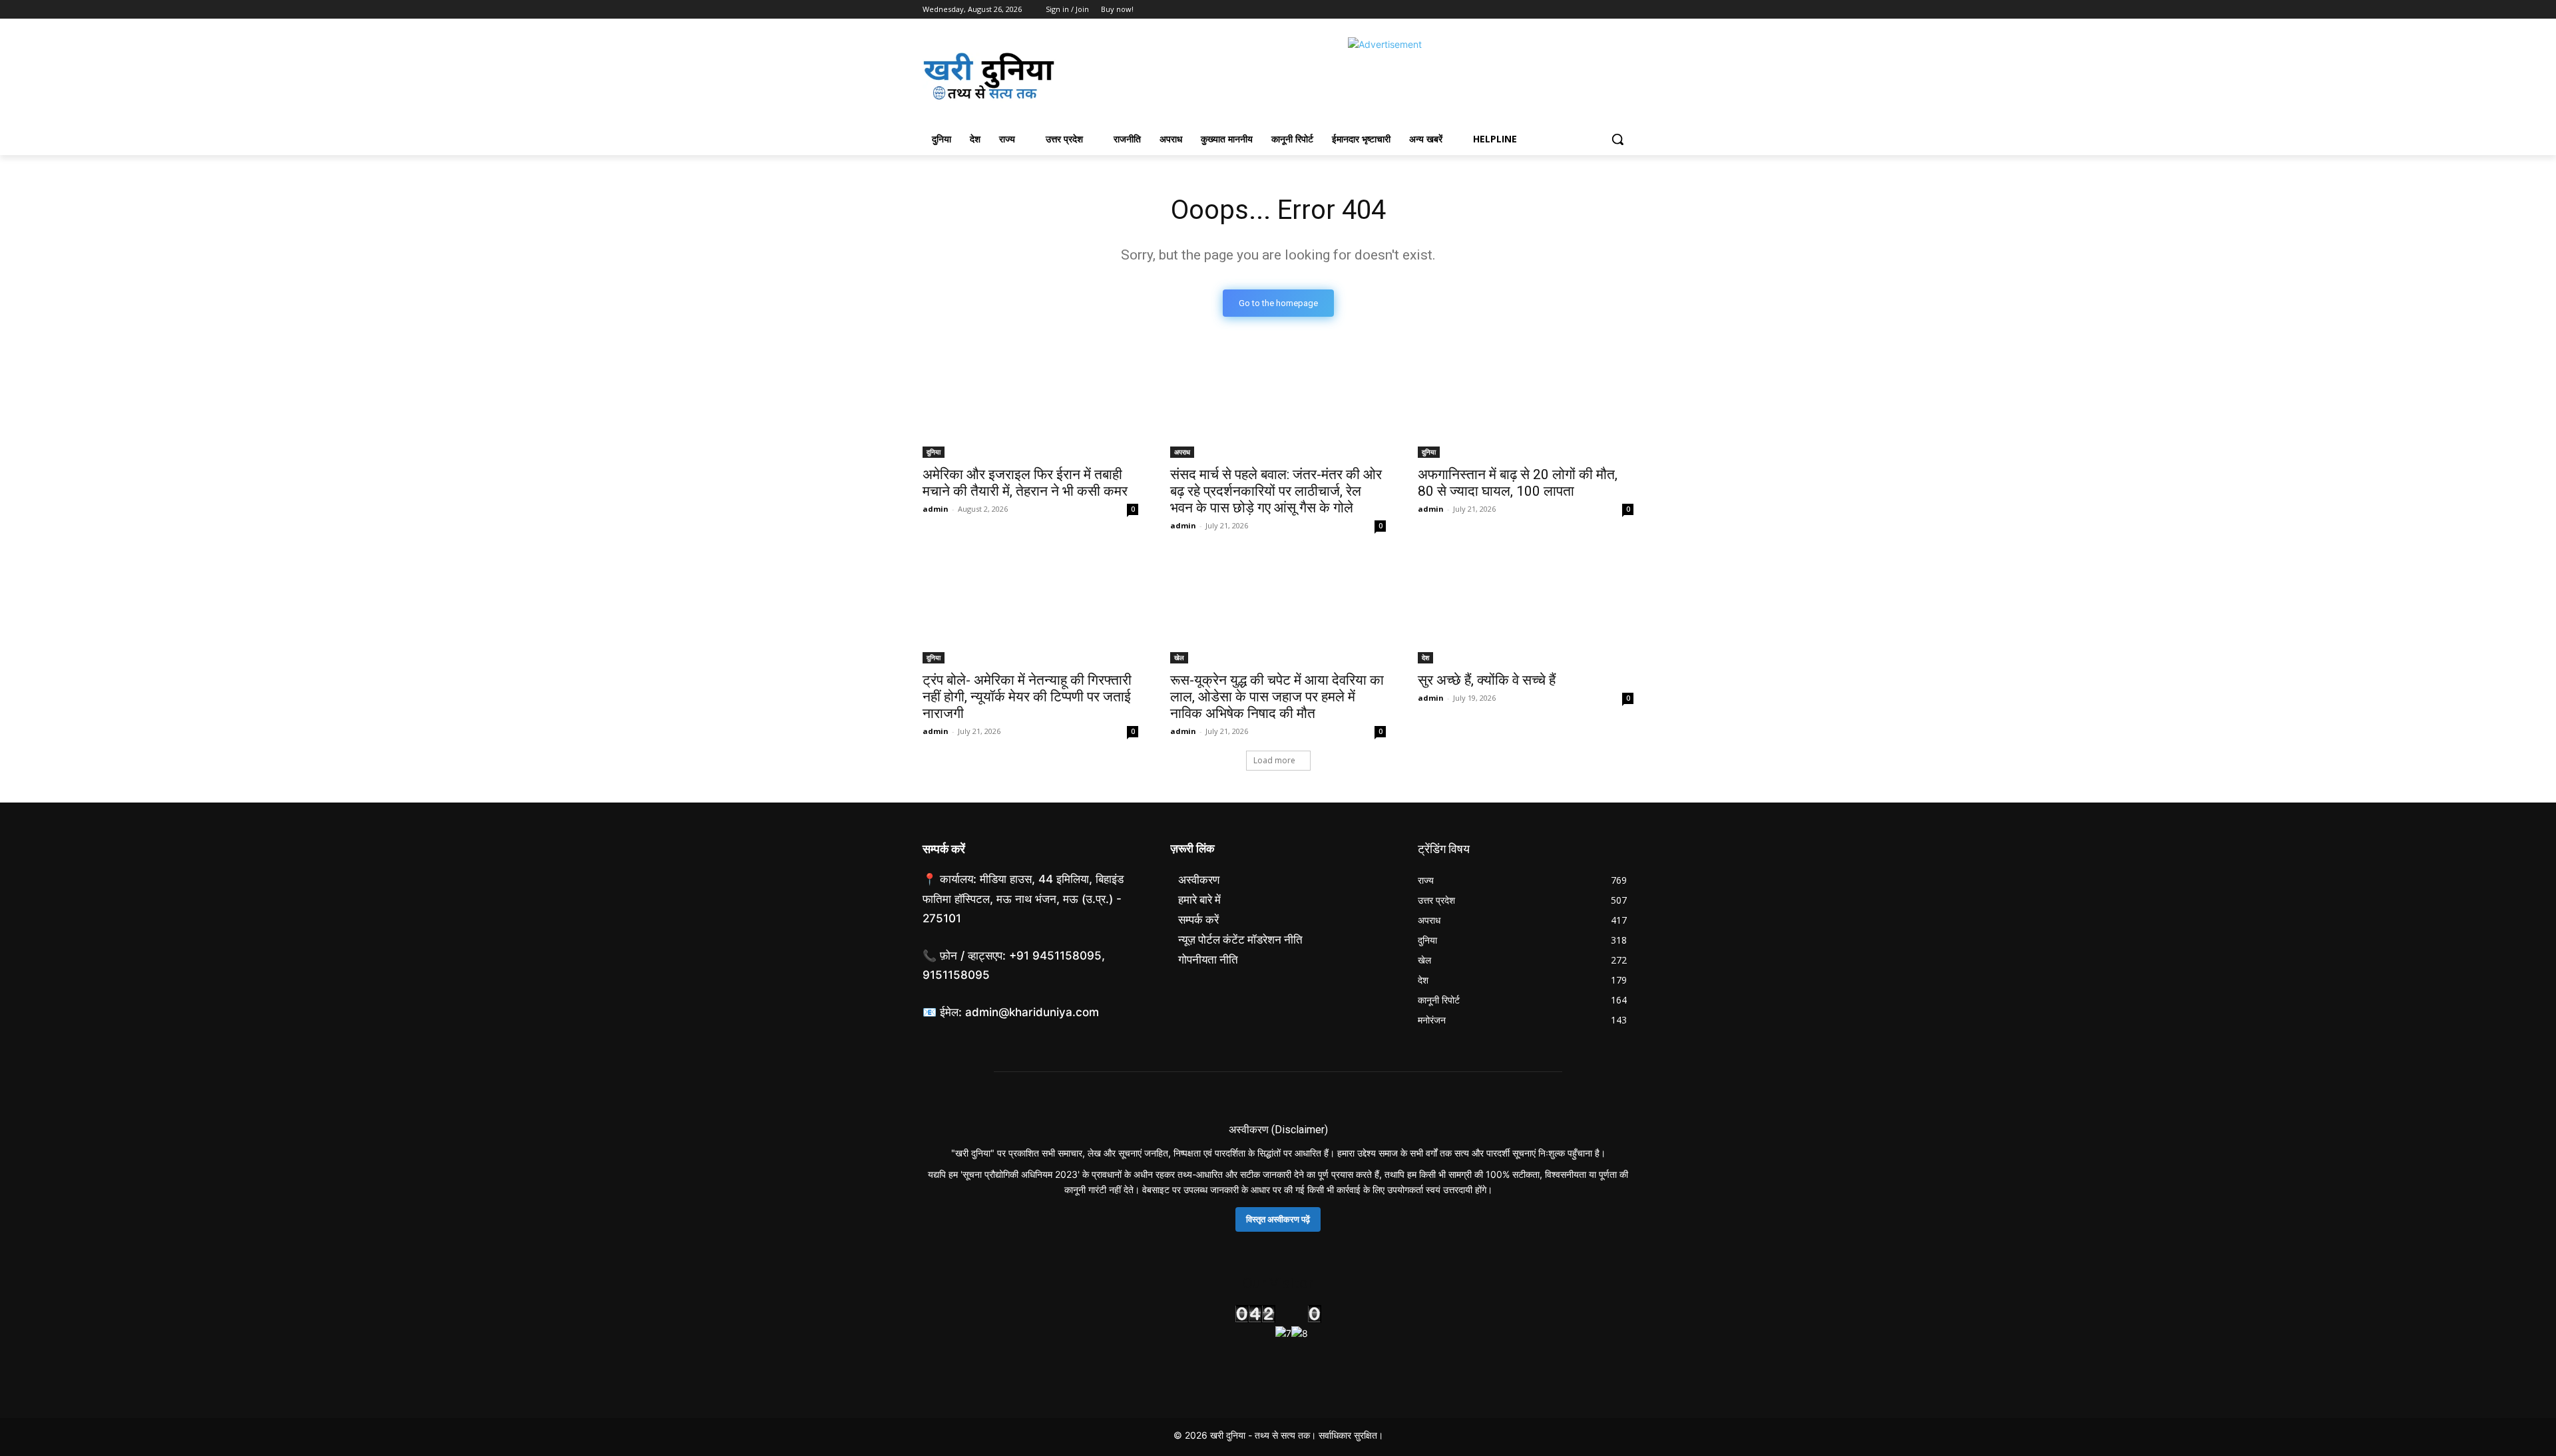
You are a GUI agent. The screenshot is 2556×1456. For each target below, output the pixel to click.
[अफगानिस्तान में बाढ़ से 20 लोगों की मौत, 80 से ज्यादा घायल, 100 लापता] (1526, 404)
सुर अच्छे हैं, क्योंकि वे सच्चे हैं (1487, 680)
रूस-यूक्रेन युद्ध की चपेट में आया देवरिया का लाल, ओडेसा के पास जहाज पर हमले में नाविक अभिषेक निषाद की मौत (1277, 697)
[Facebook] (1552, 10)
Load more (1274, 760)
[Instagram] (1571, 10)
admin (936, 509)
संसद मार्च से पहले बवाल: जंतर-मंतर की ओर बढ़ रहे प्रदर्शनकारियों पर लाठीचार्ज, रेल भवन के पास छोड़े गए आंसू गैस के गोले (1276, 491)
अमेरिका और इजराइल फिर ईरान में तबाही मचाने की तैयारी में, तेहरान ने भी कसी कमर (1025, 483)
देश (1425, 657)
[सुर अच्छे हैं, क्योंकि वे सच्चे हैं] (1526, 610)
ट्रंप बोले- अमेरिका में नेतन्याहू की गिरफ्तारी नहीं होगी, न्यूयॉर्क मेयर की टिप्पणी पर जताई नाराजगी (1027, 697)
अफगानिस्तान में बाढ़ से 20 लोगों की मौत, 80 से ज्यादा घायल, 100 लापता (1518, 483)
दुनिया (934, 452)
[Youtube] (1626, 10)
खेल (1179, 657)
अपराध (1182, 452)
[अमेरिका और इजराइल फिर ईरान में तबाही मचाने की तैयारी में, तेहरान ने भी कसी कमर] (1030, 404)
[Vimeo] (1607, 10)
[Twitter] (1589, 10)
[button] (1617, 139)
